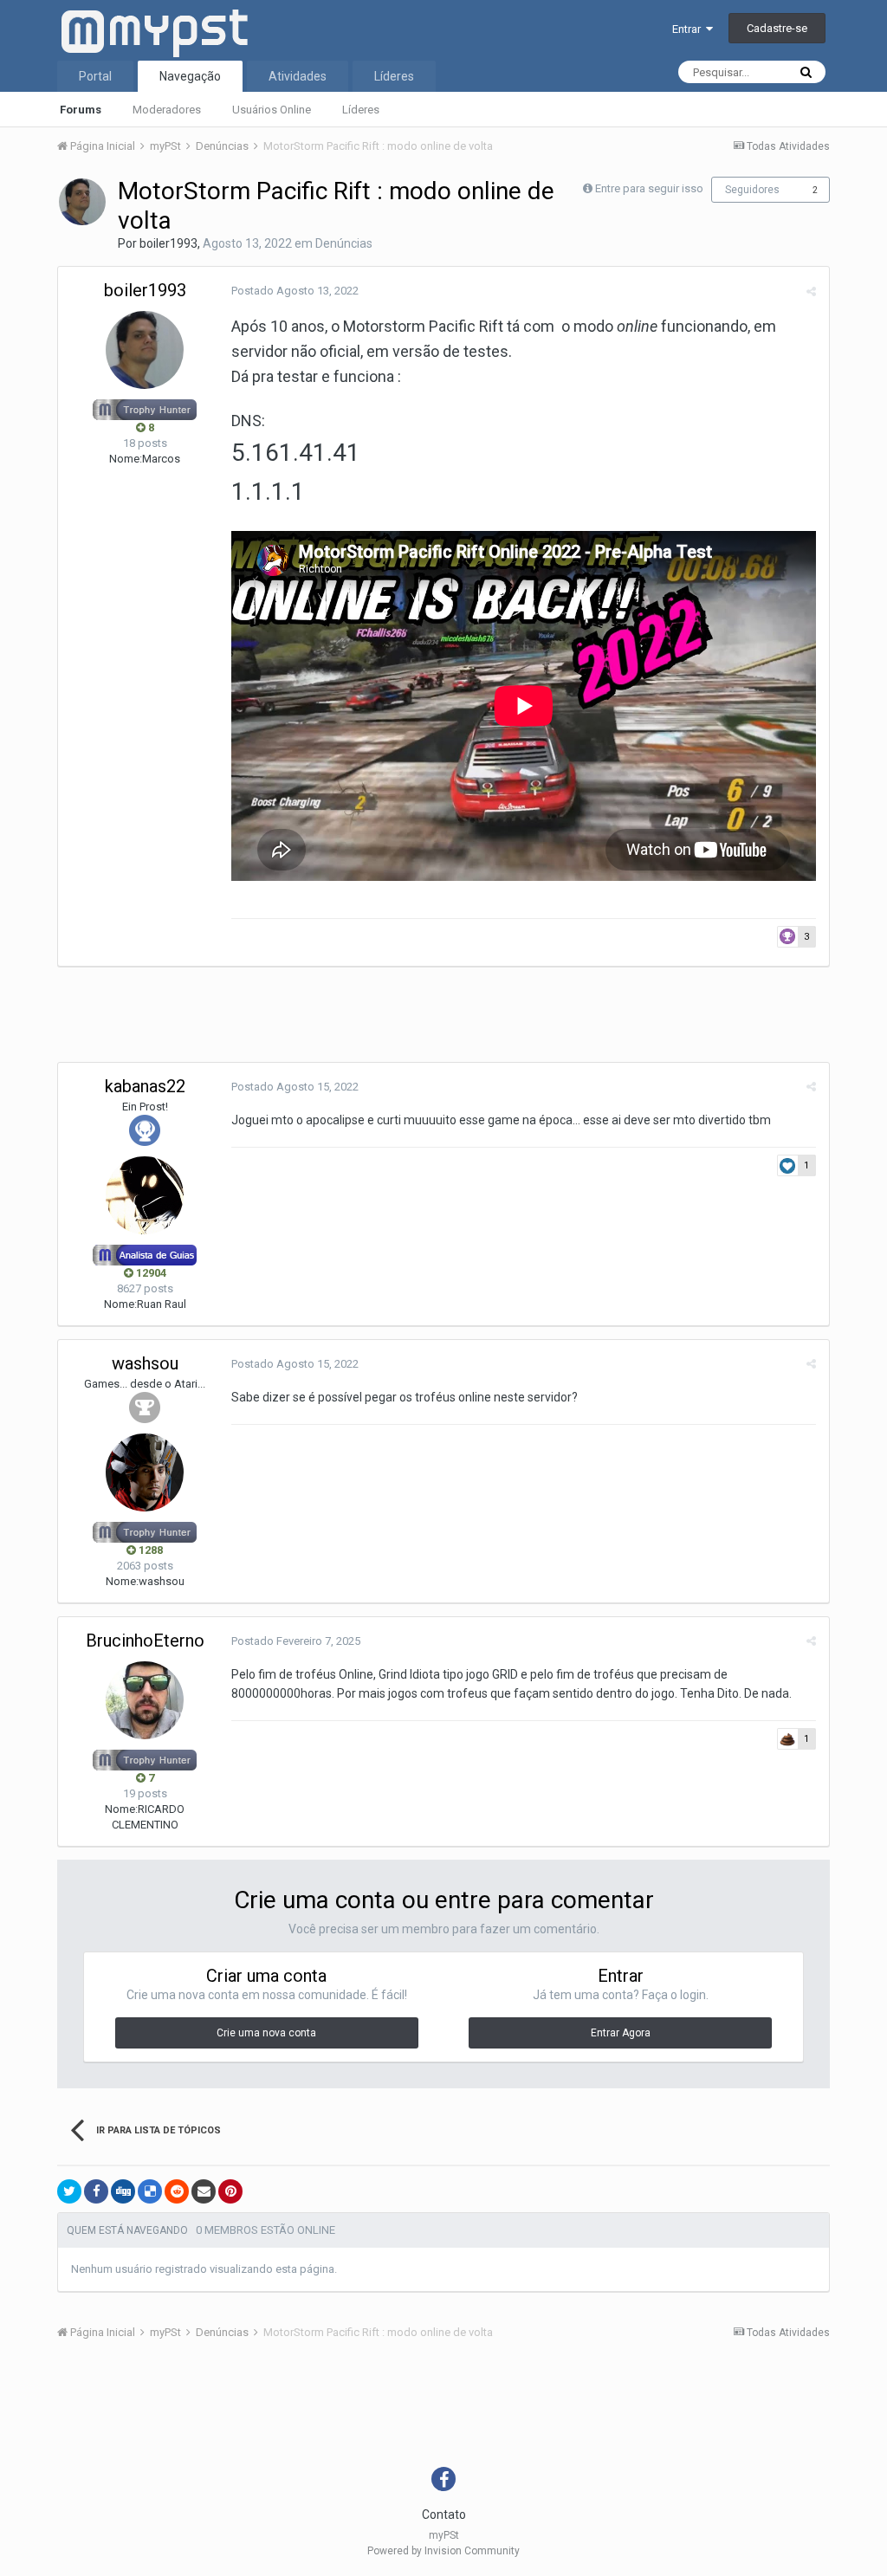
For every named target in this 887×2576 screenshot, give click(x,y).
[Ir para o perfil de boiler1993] (82, 202)
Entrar (689, 29)
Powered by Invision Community (443, 2551)
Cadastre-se (777, 28)
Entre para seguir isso (649, 188)
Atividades (298, 76)
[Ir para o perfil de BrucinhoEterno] (145, 1700)
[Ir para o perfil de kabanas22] (145, 1195)
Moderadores (167, 110)
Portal (95, 76)
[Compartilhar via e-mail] (204, 2191)
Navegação (190, 76)
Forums (81, 110)
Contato (444, 2515)
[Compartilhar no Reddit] (177, 2191)
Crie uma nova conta (266, 2033)
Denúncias (344, 243)
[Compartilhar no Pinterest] (230, 2191)
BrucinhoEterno (145, 1641)
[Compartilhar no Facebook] (96, 2191)
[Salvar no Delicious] (150, 2191)
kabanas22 (145, 1086)
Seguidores (752, 190)
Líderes (361, 110)
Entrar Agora (621, 2033)
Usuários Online (272, 110)
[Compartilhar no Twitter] (69, 2191)
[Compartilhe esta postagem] (811, 291)
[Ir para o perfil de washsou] (145, 1472)
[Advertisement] (372, 1019)
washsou (145, 1363)
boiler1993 (168, 243)
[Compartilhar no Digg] (123, 2191)
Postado (295, 291)
